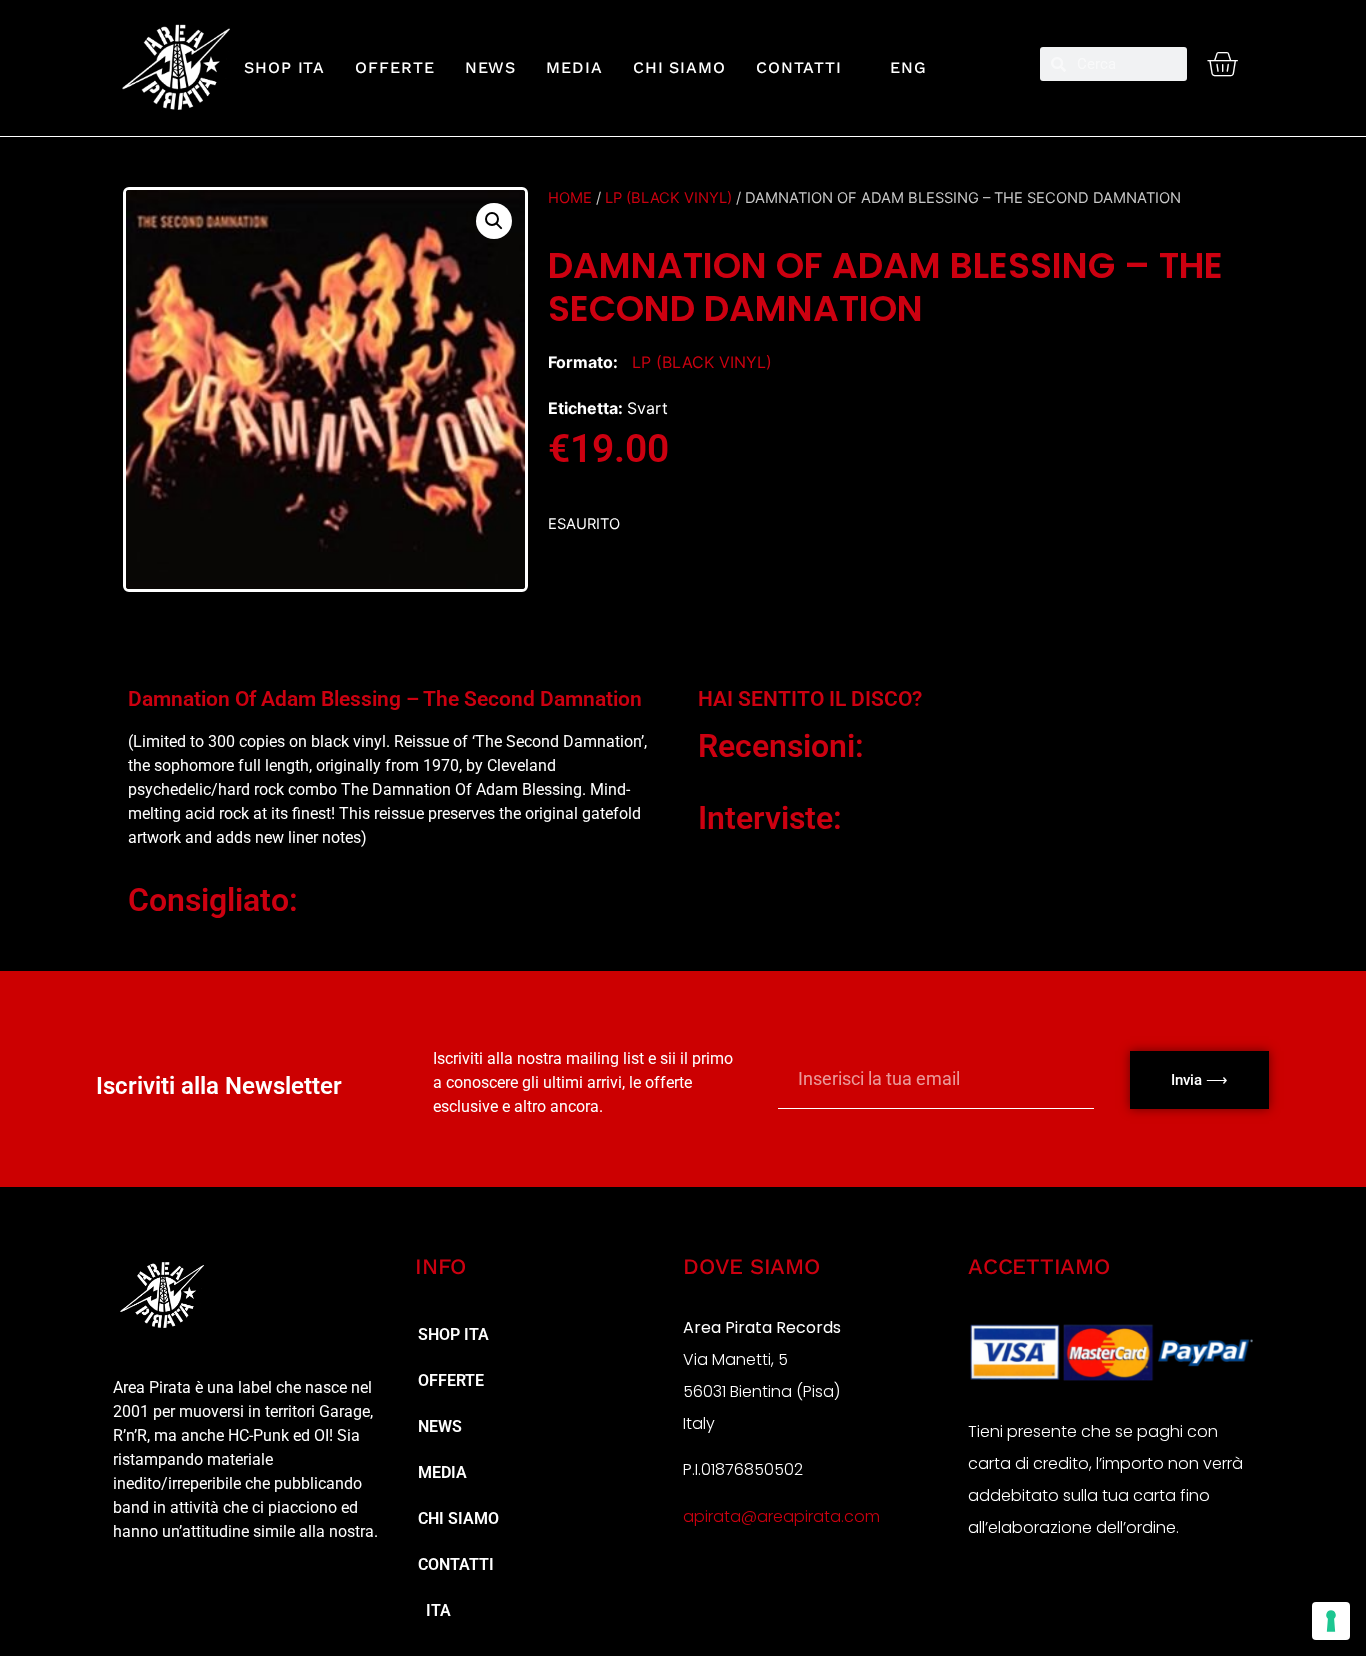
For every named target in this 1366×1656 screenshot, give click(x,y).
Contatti (799, 67)
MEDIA (574, 67)
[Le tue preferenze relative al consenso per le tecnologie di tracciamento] (1331, 1621)
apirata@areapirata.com (781, 1516)
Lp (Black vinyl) (668, 198)
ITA (434, 1610)
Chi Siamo (679, 67)
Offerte (394, 67)
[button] (494, 221)
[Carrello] (1222, 64)
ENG (899, 67)
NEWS (491, 67)
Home (570, 198)
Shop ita (284, 67)
